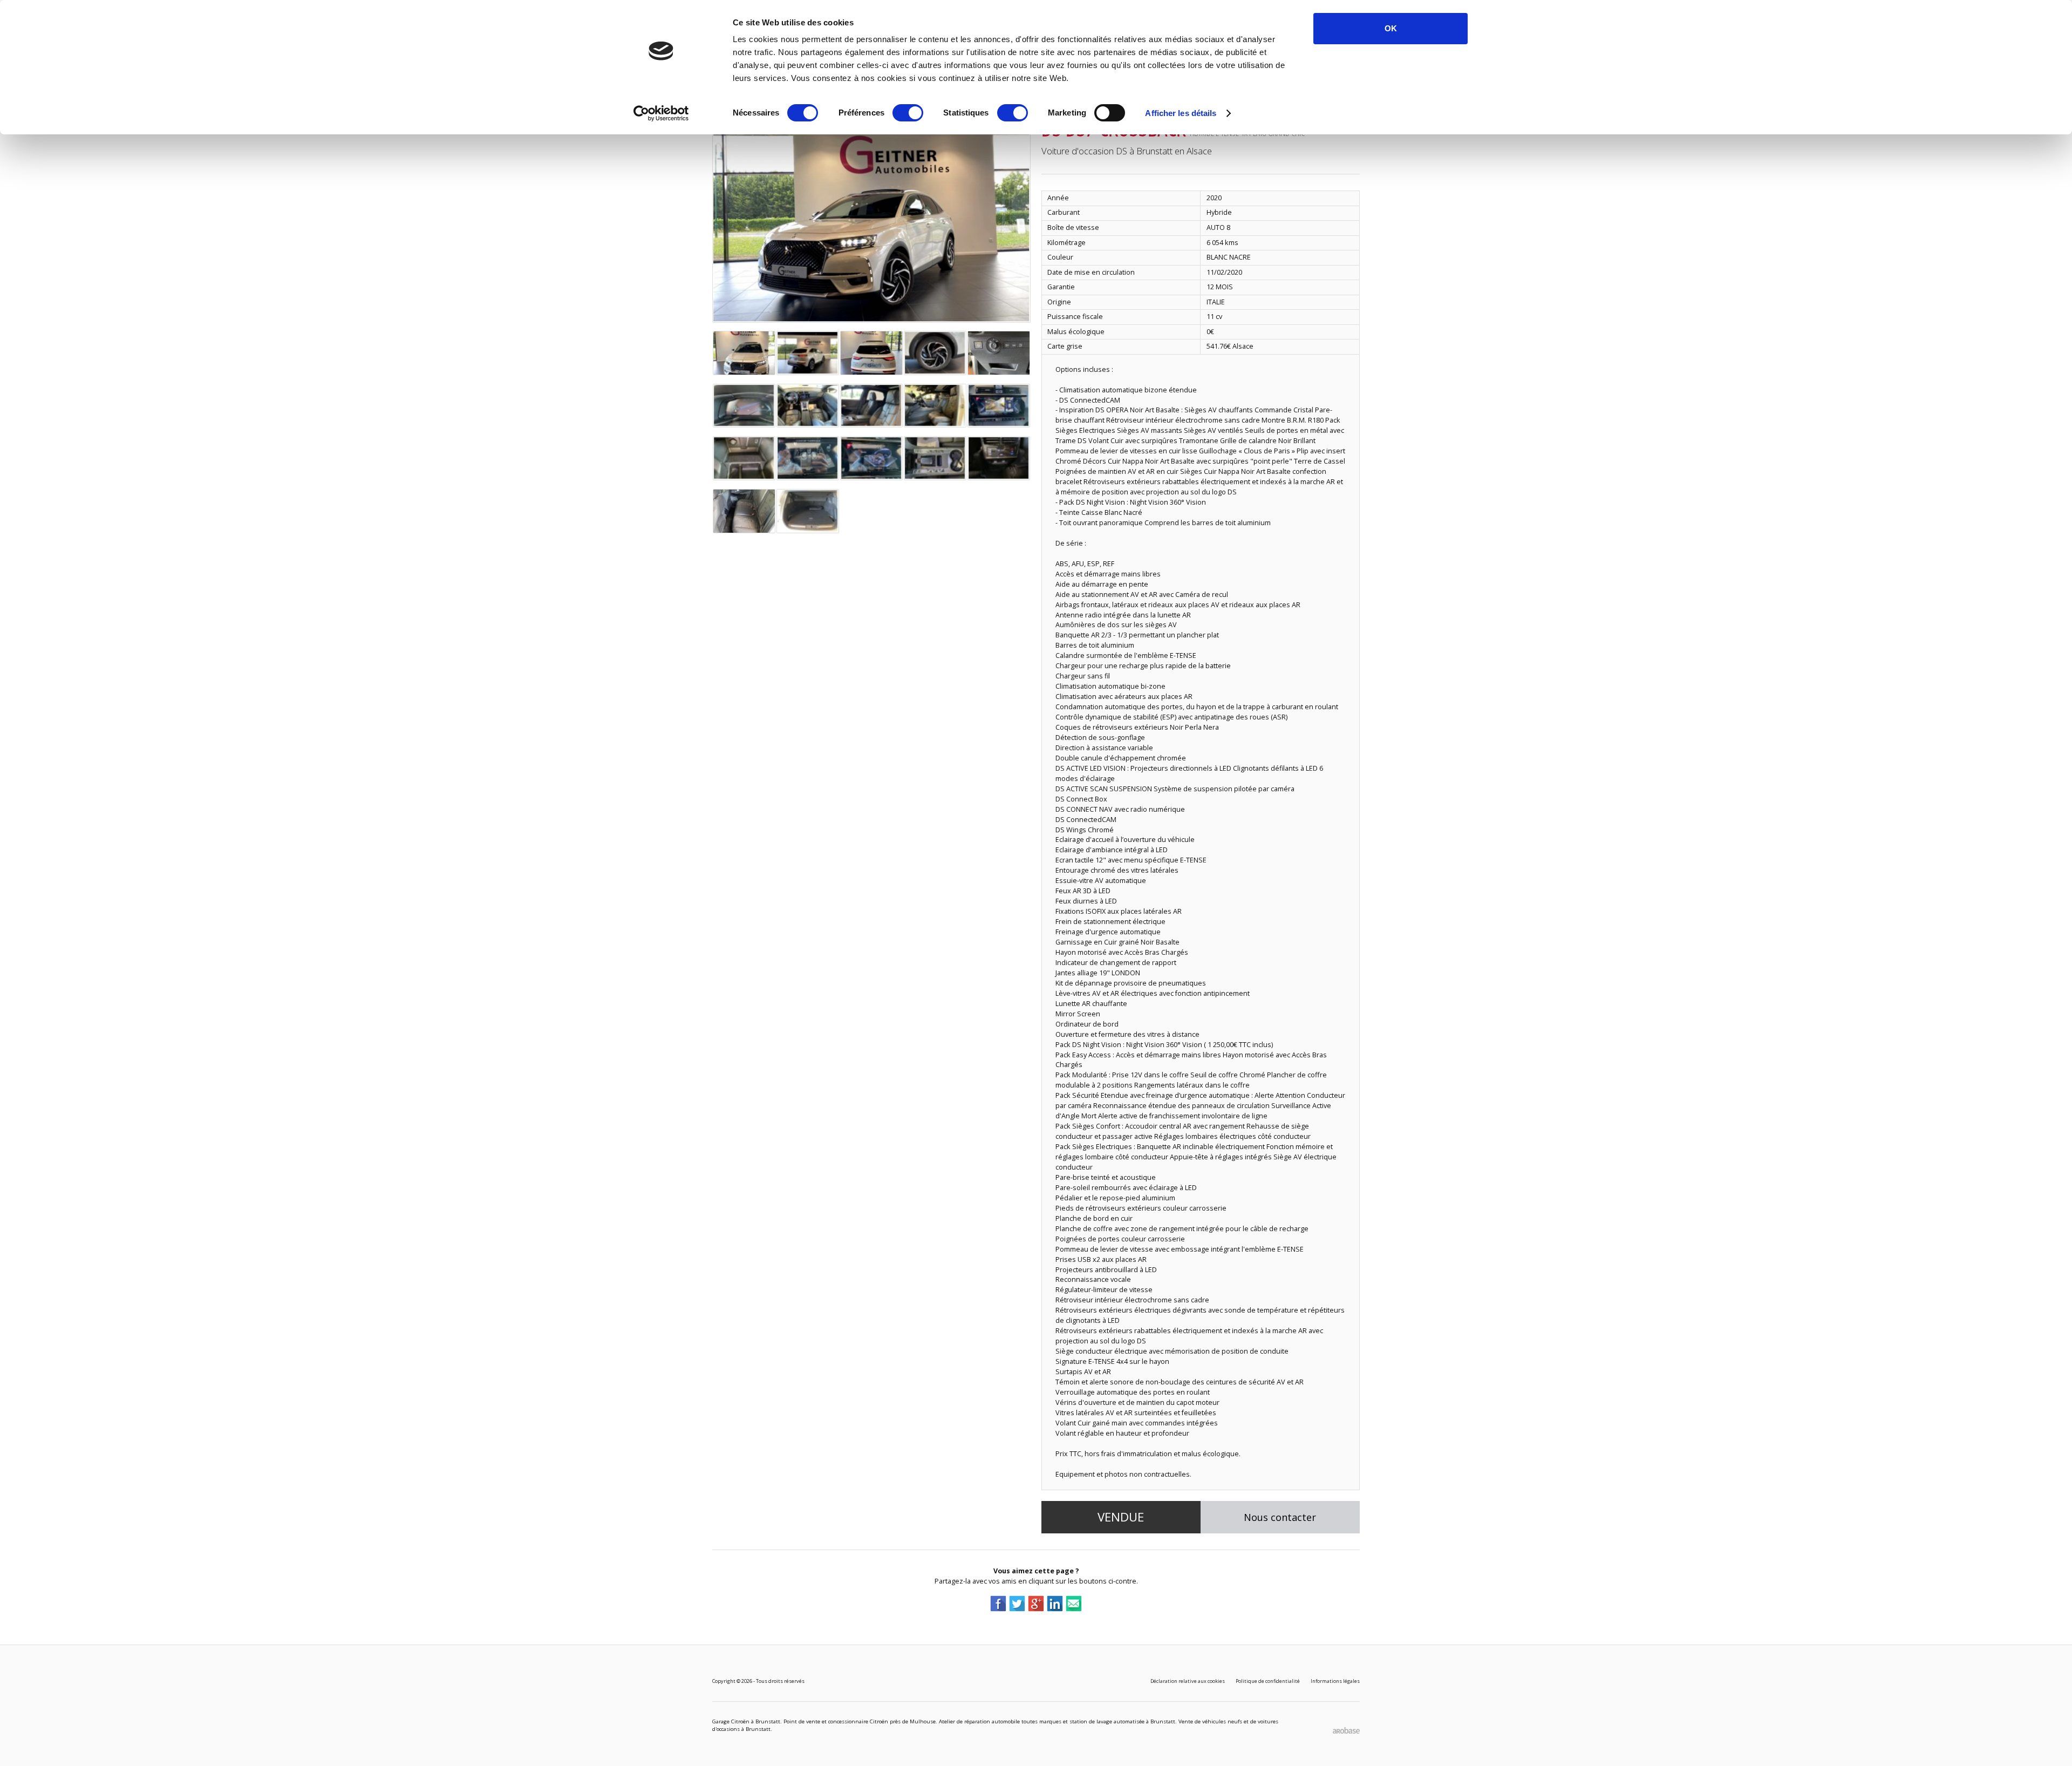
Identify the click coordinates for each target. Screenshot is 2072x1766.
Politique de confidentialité (1268, 1681)
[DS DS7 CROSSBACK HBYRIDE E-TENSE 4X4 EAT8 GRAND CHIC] (871, 216)
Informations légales (1335, 1681)
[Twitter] (1017, 1603)
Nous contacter (1280, 1517)
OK (1391, 28)
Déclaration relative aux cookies (1188, 1681)
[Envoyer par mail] (1074, 1603)
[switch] (908, 113)
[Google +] (1036, 1603)
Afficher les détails (1181, 113)
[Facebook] (998, 1603)
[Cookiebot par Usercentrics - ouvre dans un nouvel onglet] (661, 113)
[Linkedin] (1055, 1603)
